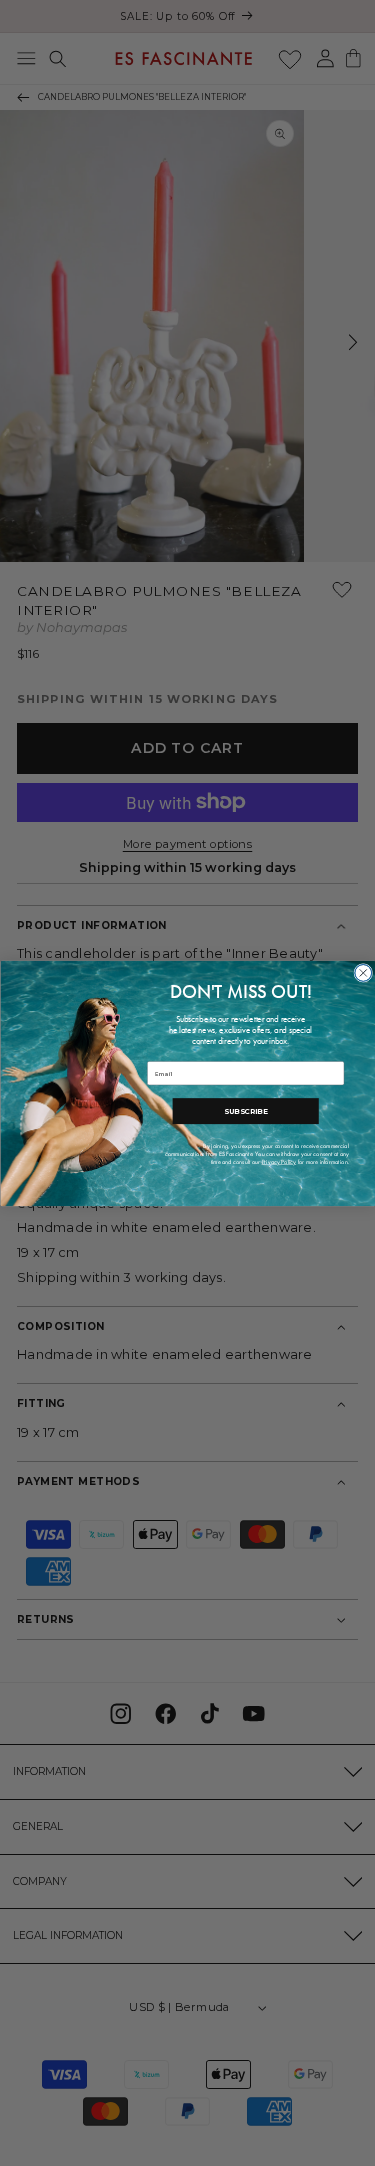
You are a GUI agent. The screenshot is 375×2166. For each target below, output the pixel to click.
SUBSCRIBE (245, 1110)
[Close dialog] (362, 972)
